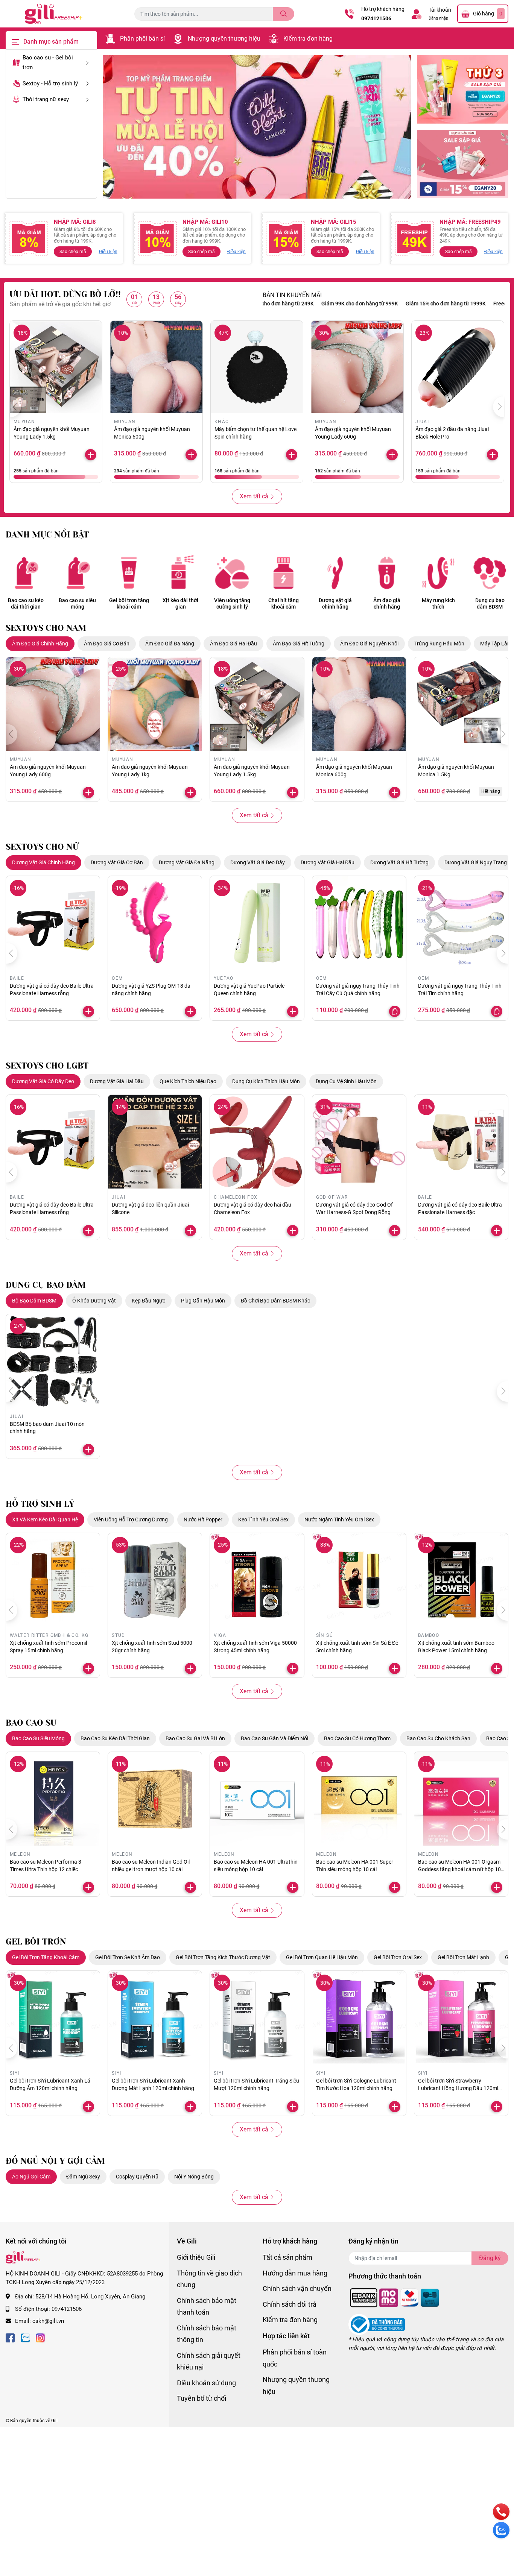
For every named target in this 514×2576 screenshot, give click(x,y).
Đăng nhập (438, 18)
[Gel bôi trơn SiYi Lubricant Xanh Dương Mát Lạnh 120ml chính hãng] (155, 2018)
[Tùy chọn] (395, 1011)
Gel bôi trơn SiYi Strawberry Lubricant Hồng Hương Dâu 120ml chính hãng (458, 2088)
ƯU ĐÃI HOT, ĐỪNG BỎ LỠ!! (65, 294)
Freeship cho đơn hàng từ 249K (471, 304)
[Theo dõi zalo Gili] (25, 2337)
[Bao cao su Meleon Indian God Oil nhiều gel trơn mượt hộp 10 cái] (155, 1799)
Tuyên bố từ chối (201, 2398)
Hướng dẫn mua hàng (295, 2273)
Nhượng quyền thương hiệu (224, 39)
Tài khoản (440, 10)
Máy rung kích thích (438, 603)
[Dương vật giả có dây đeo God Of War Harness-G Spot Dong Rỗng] (359, 1142)
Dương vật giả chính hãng (335, 603)
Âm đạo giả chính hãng (387, 603)
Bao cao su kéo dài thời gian (26, 603)
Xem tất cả (254, 496)
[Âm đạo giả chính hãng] (387, 573)
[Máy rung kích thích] (438, 573)
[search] (284, 14)
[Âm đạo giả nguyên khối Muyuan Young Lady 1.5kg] (56, 367)
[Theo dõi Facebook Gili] (10, 2337)
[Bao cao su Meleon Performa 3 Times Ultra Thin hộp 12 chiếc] (53, 1799)
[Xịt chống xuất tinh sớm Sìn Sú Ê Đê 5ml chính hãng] (359, 1580)
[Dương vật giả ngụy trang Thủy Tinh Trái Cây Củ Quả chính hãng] (359, 923)
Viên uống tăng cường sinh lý (232, 603)
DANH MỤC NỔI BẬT (47, 535)
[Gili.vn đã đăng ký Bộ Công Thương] (377, 2324)
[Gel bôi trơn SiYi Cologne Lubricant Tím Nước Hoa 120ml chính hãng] (359, 2018)
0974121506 (376, 18)
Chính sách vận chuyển (297, 2288)
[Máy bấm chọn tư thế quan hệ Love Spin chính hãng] (257, 367)
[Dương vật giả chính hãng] (335, 573)
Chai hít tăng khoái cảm (284, 603)
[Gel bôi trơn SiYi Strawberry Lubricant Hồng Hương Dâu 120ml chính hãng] (461, 2018)
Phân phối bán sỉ (142, 39)
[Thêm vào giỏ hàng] (392, 455)
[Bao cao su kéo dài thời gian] (26, 573)
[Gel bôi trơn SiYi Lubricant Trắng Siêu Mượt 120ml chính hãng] (257, 2018)
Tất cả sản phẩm (287, 2257)
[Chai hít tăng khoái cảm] (284, 573)
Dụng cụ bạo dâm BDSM (490, 603)
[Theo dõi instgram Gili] (40, 2337)
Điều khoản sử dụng (206, 2383)
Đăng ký (490, 2258)
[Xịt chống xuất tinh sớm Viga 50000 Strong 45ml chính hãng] (257, 1580)
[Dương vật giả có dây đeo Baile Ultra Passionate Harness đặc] (461, 1142)
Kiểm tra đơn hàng (308, 39)
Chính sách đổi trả (290, 2304)
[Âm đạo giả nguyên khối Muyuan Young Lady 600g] (357, 367)
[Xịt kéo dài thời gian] (180, 573)
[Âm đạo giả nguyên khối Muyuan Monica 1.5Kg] (461, 704)
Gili (54, 2421)
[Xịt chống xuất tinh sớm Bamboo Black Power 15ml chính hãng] (461, 1580)
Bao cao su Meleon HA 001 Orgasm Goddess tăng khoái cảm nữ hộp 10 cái (459, 1869)
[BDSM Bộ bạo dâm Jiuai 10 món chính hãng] (53, 1361)
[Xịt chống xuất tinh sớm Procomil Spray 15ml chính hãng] (53, 1580)
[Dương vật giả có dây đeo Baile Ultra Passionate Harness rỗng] (53, 923)
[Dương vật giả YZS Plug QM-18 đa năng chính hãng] (155, 923)
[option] (257, 127)
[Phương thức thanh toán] (395, 2297)
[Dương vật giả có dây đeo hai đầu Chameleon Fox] (257, 1142)
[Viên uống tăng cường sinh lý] (232, 573)
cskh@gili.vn (48, 2321)
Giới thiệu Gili (196, 2257)
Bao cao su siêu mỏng (77, 603)
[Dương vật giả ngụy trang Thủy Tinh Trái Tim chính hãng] (461, 923)
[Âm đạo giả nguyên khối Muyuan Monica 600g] (156, 367)
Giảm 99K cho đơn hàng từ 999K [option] (301, 304)
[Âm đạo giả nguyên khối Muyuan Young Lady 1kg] (155, 704)
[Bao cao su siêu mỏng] (77, 573)
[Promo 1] (463, 90)
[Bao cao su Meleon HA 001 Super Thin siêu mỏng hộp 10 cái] (359, 1799)
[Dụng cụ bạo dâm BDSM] (490, 573)
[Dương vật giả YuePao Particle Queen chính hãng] (257, 923)
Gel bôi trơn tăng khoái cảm (129, 603)
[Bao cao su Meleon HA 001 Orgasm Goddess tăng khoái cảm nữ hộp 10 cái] (461, 1799)
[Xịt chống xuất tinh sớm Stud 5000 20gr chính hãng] (155, 1580)
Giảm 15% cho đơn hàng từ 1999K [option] (387, 304)
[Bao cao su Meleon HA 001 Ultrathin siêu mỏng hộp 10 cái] (257, 1799)
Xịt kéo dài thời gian (180, 603)
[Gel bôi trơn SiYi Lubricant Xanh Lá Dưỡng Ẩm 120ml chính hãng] (53, 2018)
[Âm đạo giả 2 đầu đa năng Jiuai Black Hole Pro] (458, 367)
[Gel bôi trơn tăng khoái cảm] (129, 573)
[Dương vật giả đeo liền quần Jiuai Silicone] (155, 1142)
